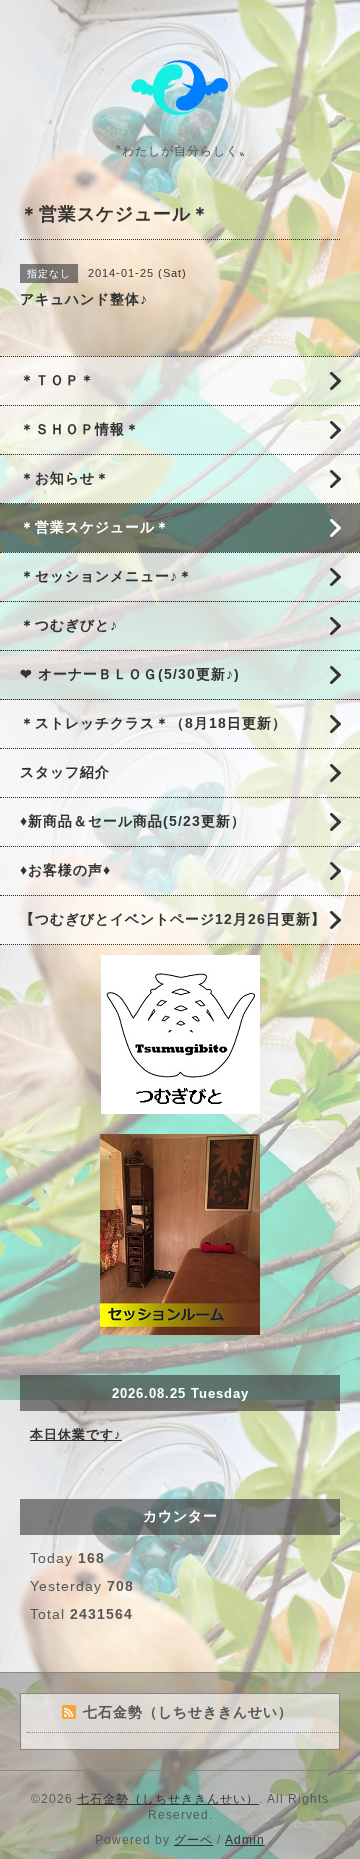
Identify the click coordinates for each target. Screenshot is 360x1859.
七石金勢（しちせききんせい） (168, 1799)
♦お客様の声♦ (65, 870)
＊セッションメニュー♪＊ (106, 576)
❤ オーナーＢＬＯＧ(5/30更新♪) (130, 674)
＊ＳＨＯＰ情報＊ (80, 429)
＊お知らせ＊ (65, 478)
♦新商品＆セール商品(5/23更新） (133, 821)
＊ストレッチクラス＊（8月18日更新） (153, 723)
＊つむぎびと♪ (69, 625)
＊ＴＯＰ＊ (57, 380)
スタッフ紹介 (65, 772)
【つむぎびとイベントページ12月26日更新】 (173, 919)
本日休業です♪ (76, 1434)
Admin (245, 1840)
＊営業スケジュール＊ (95, 527)
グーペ (193, 1840)
